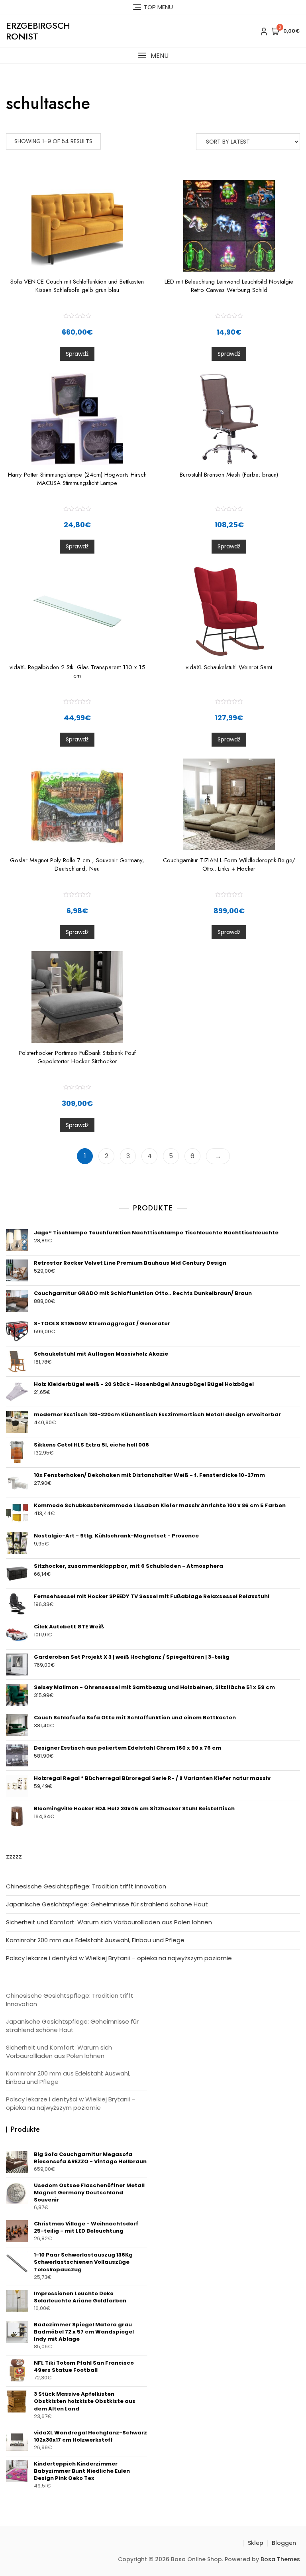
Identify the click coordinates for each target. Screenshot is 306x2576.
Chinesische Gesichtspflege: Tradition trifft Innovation (86, 1886)
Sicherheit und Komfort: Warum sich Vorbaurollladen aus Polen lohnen (109, 1922)
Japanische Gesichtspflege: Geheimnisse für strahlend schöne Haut (107, 1904)
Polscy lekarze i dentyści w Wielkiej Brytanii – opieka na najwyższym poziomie (119, 1958)
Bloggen (284, 2543)
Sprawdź (77, 354)
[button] (153, 56)
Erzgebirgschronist (38, 31)
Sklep (256, 2543)
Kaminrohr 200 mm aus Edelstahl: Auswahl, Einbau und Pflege (95, 1940)
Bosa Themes (280, 2559)
